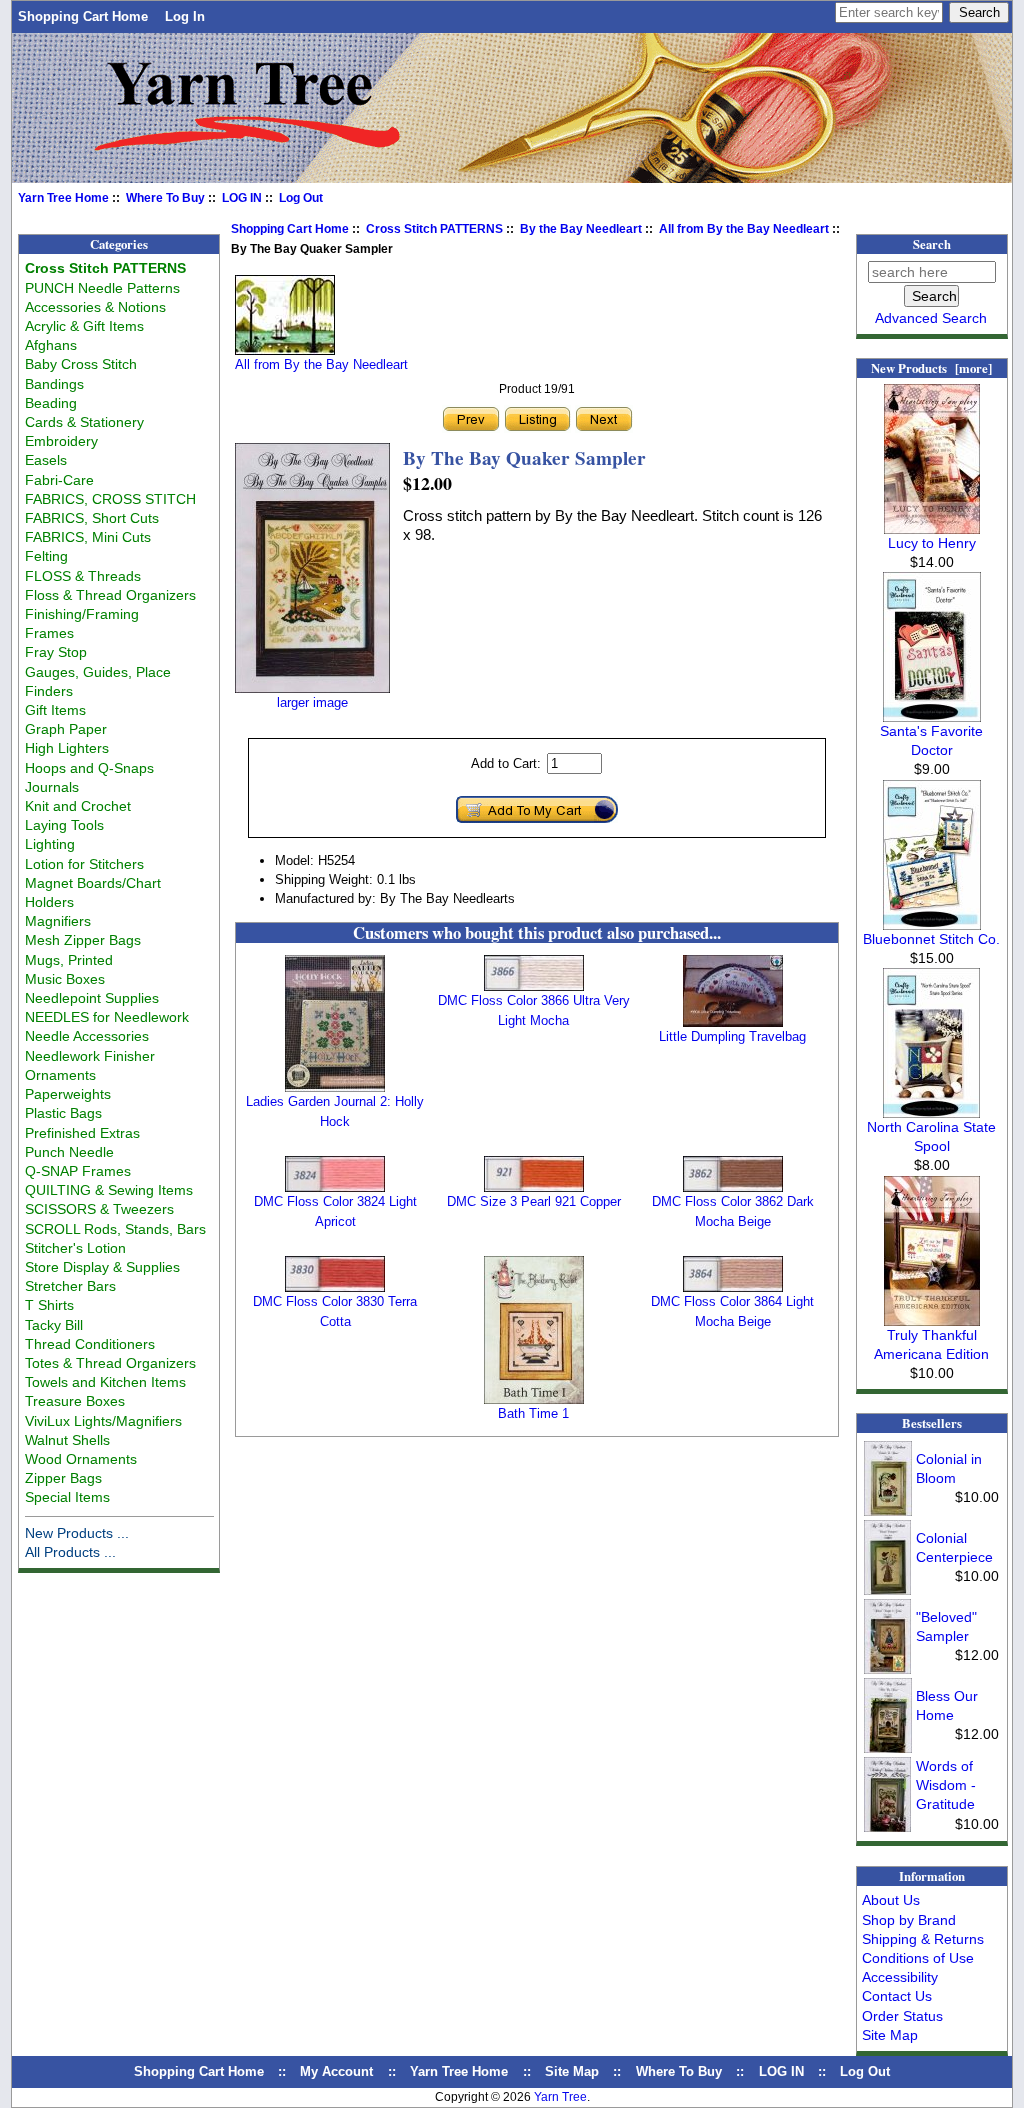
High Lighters (67, 748)
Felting (46, 556)
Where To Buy (165, 198)
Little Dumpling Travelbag (732, 1036)
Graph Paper (66, 729)
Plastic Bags (63, 1113)
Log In (185, 16)
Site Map (890, 2035)
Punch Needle (69, 1152)
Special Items (67, 1497)
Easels (46, 460)
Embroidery (61, 441)
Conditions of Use (918, 1958)
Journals (52, 787)
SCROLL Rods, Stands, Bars (115, 1229)
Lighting (50, 844)
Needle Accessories (87, 1036)
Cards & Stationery (84, 422)
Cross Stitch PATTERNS (434, 229)
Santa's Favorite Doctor (931, 740)
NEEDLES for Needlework (107, 1017)
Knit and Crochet (78, 806)
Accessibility (900, 1977)
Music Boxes (65, 979)
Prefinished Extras (82, 1133)
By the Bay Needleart (581, 229)
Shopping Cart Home (83, 16)
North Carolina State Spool (931, 1136)
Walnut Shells (67, 1440)
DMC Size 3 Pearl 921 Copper (534, 1201)
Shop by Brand (909, 1920)
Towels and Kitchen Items (105, 1382)
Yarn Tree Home (63, 198)
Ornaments (60, 1075)
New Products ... (77, 1533)
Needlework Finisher (90, 1056)
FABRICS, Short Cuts (92, 518)
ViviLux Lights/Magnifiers (103, 1421)
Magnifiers (58, 921)
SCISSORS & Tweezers (99, 1209)
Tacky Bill (54, 1325)
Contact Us (897, 1996)
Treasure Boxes (75, 1401)
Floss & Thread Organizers (110, 595)
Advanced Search (931, 318)
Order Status (902, 2016)
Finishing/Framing (82, 614)
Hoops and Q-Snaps (89, 768)
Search (932, 244)
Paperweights (68, 1094)
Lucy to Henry (932, 543)
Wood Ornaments (81, 1459)
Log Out (301, 198)
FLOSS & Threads (83, 576)
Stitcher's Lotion (75, 1248)
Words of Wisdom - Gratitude (946, 1785)
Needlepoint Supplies (92, 998)
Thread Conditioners (90, 1344)
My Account (336, 2071)
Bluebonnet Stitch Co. (931, 939)
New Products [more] (931, 368)
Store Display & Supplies (102, 1267)
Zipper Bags (63, 1478)
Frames (49, 633)
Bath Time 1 (533, 1413)
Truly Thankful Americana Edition (931, 1344)
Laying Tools (64, 825)
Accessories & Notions (95, 307)
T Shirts (49, 1305)
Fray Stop (56, 652)
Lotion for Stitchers (84, 864)
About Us (891, 1900)
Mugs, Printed (69, 960)
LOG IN (242, 198)
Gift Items (55, 710)
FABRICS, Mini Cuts (88, 537)
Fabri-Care (59, 480)
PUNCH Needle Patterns (102, 288)
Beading (51, 403)
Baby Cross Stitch (81, 364)
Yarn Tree (560, 2097)
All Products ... (70, 1552)
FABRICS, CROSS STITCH (110, 499)
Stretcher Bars (70, 1286)
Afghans (51, 345)
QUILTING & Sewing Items (109, 1190)
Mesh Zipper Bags (83, 940)
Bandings (54, 384)
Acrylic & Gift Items (84, 326)
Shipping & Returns (923, 1939)
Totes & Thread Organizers (110, 1363)
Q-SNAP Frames (78, 1171)
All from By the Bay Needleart (744, 229)
